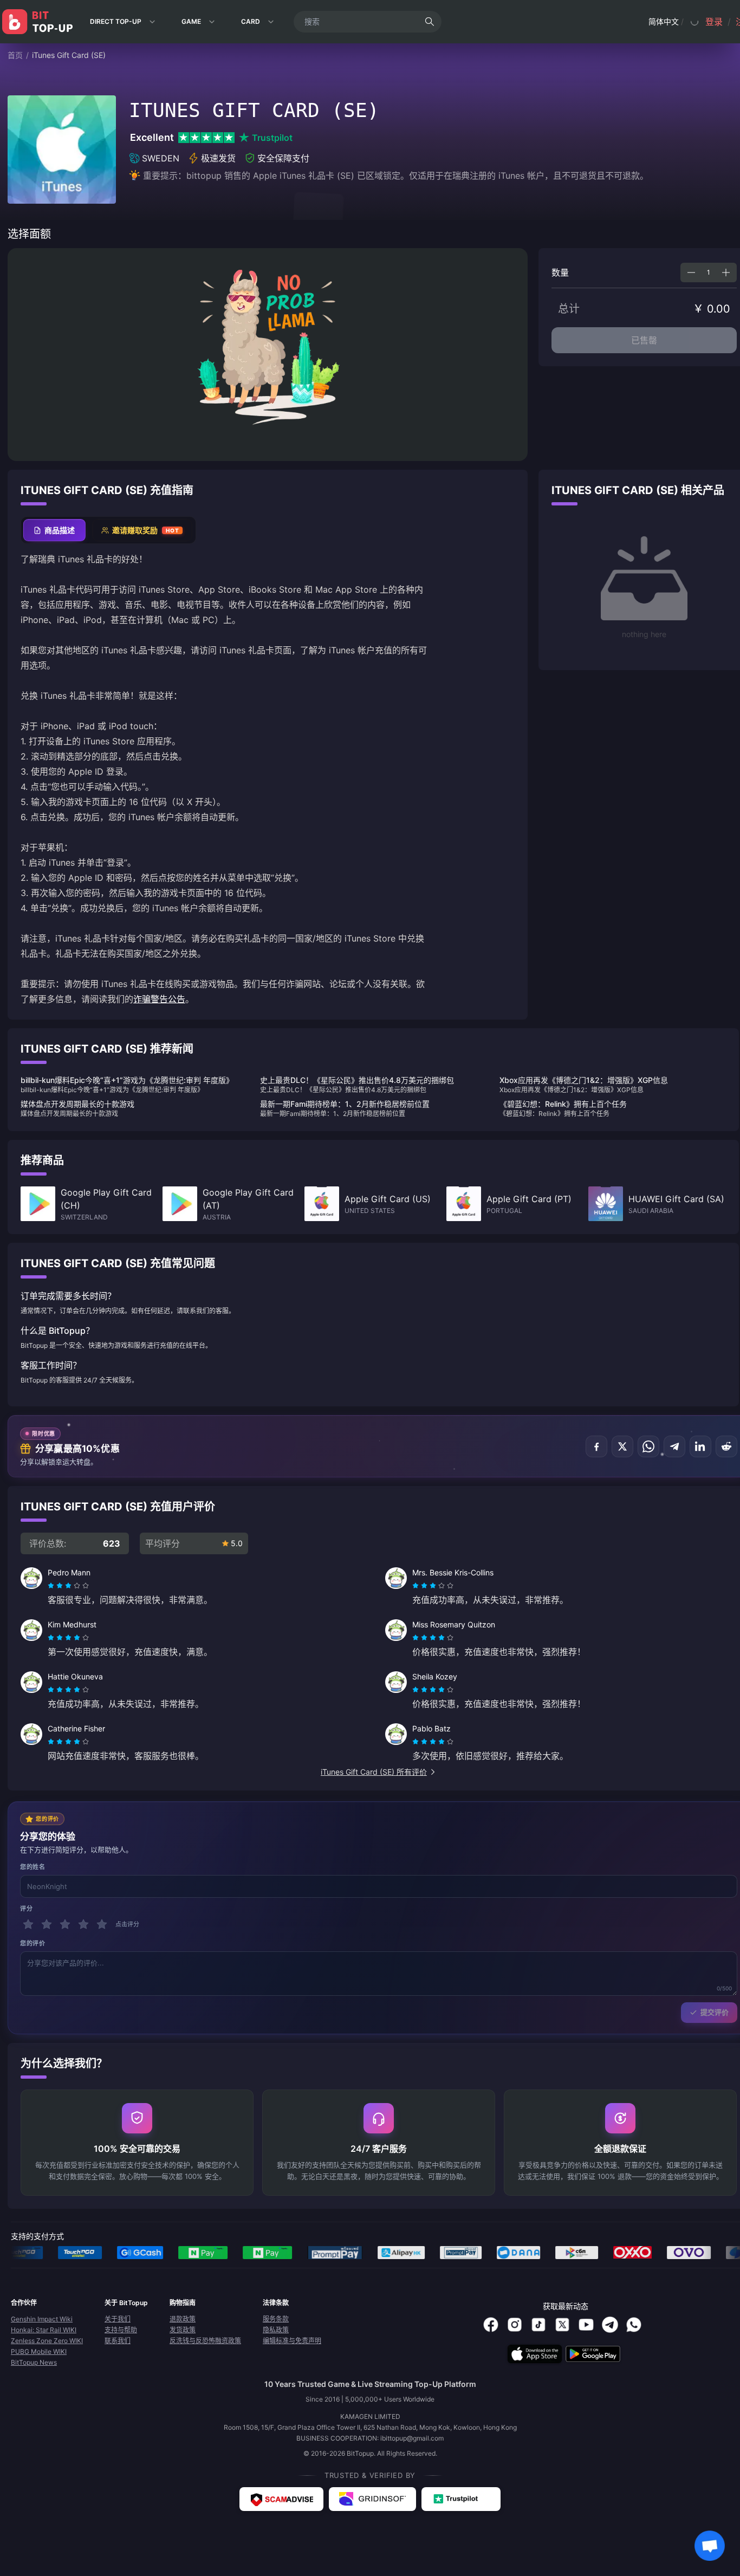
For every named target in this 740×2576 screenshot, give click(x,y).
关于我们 (118, 2319)
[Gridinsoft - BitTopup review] (372, 2499)
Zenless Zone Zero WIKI (47, 2341)
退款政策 (183, 2319)
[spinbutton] (709, 272)
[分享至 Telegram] (674, 1446)
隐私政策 (276, 2330)
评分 (26, 1909)
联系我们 (118, 2341)
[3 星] (65, 1924)
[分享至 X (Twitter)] (622, 1446)
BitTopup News (34, 2362)
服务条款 (276, 2319)
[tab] (54, 530)
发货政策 (183, 2330)
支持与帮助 (121, 2330)
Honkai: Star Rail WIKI (44, 2330)
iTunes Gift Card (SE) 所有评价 (374, 1772)
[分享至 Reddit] (726, 1446)
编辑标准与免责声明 (292, 2341)
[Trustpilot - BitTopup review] (461, 2499)
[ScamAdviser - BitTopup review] (281, 2499)
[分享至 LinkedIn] (700, 1446)
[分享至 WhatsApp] (648, 1446)
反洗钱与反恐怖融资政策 (205, 2341)
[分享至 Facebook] (596, 1446)
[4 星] (83, 1924)
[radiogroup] (68, 1586)
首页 (15, 55)
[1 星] (28, 1924)
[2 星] (47, 1924)
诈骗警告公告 (159, 999)
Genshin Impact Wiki (42, 2319)
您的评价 (33, 1943)
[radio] (52, 1586)
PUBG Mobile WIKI (39, 2351)
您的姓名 (33, 1867)
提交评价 (715, 2012)
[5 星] (102, 1924)
